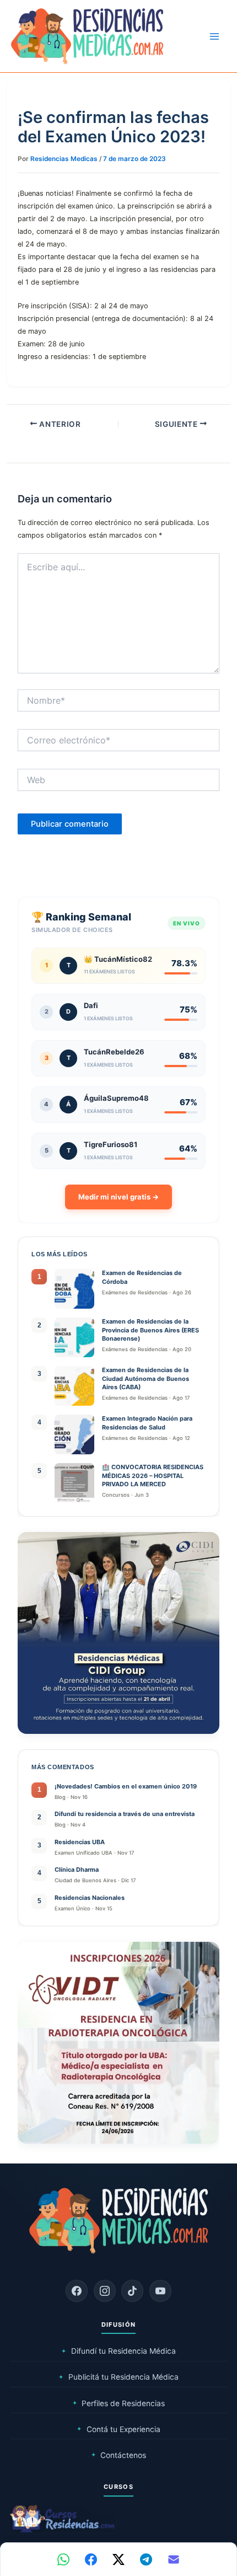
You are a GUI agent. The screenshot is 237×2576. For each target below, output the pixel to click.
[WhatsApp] (63, 2559)
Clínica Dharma (77, 1870)
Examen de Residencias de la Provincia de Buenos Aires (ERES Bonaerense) (150, 1330)
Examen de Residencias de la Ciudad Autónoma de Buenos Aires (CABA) (146, 1378)
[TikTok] (132, 2291)
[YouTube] (160, 2291)
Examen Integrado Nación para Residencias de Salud (147, 1423)
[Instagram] (105, 2291)
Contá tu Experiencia (118, 2429)
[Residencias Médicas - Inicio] (87, 36)
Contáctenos (119, 2455)
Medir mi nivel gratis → (118, 1197)
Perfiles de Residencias (119, 2403)
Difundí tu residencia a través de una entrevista (125, 1814)
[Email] (174, 2559)
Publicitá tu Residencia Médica (118, 2377)
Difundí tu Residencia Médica (118, 2351)
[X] (118, 2559)
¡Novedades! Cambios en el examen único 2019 (126, 1786)
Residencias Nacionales (90, 1898)
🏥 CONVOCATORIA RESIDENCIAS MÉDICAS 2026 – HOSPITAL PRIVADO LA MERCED (153, 1476)
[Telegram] (146, 2559)
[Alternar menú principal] (214, 36)
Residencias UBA (80, 1842)
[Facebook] (77, 2291)
